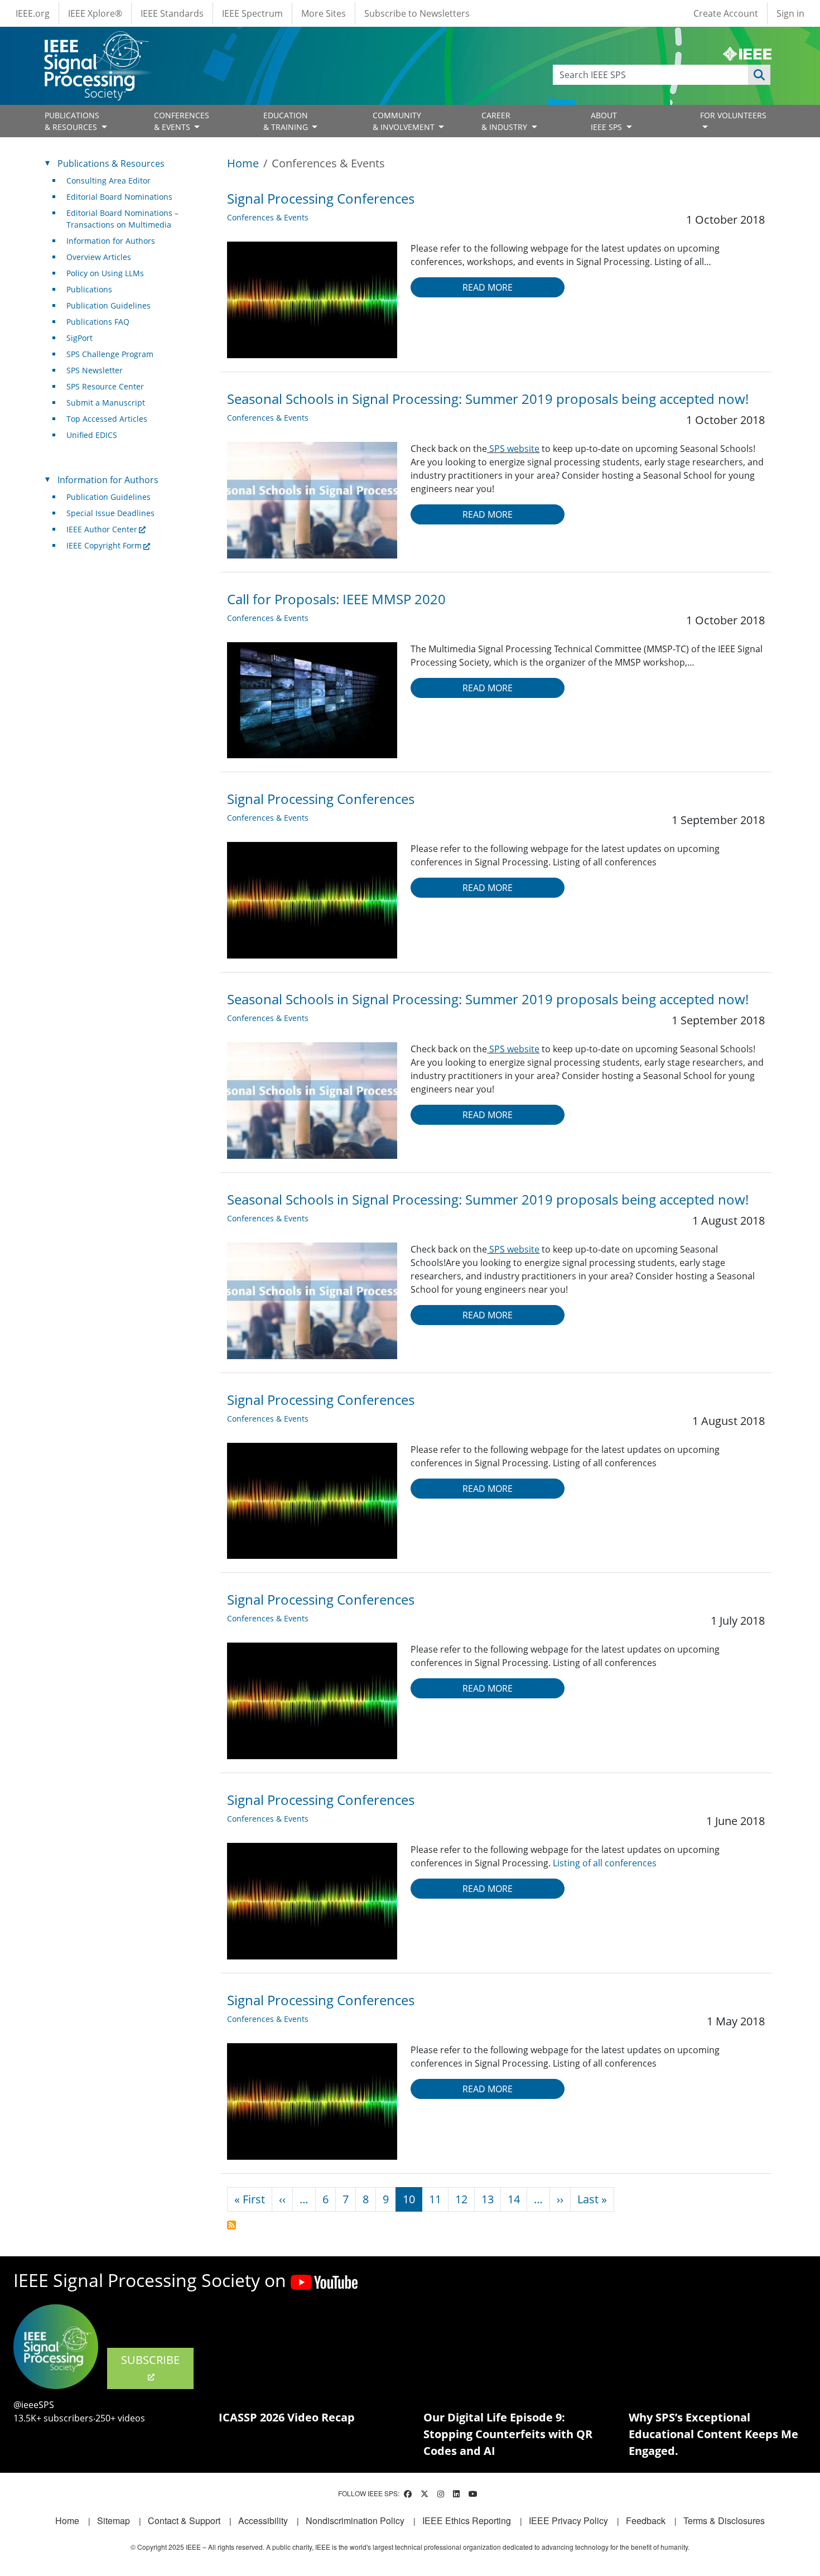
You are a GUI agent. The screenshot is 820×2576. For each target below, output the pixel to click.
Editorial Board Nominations (119, 197)
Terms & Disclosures (724, 2520)
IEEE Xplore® (95, 13)
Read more (488, 287)
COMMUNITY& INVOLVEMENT (405, 121)
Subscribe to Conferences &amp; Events (231, 2225)
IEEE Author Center (102, 529)
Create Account (726, 13)
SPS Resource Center (105, 386)
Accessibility (263, 2520)
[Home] (96, 42)
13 (488, 2199)
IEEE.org (33, 13)
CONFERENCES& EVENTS (182, 121)
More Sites (324, 13)
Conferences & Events (268, 217)
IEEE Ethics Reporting (467, 2520)
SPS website (513, 449)
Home (243, 163)
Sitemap (114, 2520)
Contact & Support (184, 2520)
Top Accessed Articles (107, 419)
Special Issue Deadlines (110, 513)
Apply (759, 75)
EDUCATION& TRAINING (287, 121)
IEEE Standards (172, 13)
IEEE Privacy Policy (568, 2520)
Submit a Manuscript (106, 403)
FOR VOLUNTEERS (733, 115)
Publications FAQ (98, 322)
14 (514, 2199)
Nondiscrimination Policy (355, 2520)
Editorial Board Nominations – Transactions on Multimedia (122, 219)
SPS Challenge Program (110, 354)
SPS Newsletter (95, 370)
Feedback (646, 2520)
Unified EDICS (92, 435)
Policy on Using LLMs (105, 273)
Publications (89, 289)
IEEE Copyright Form (104, 545)
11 (435, 2199)
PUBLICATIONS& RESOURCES (72, 121)
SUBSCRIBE (150, 2360)
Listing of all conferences (605, 1863)
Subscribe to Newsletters (417, 13)
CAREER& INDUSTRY (505, 121)
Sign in (790, 13)
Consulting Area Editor (108, 180)
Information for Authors (111, 241)
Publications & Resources (111, 163)
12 (461, 2199)
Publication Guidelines (108, 305)
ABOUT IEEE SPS (607, 121)
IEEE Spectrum (252, 13)
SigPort (79, 338)
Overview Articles (99, 257)
